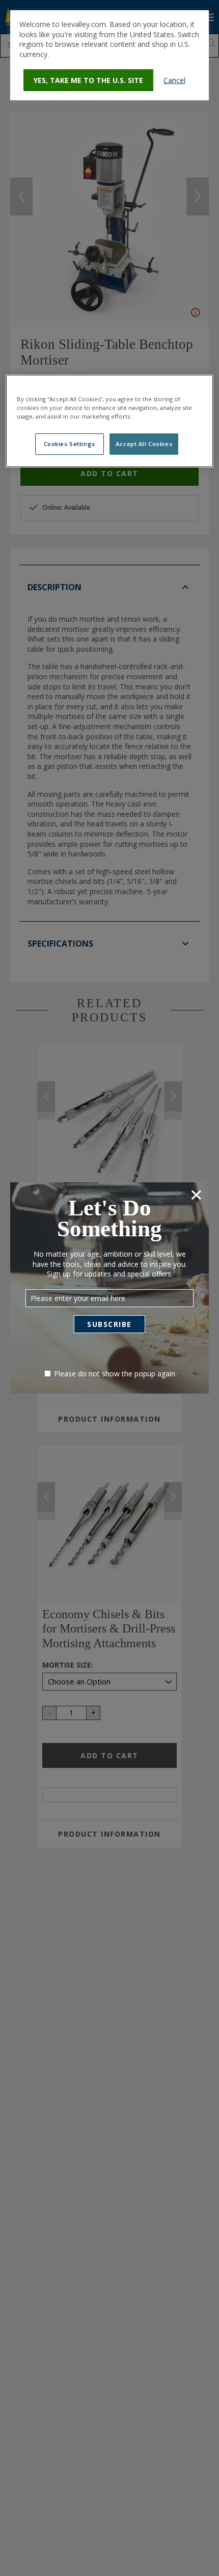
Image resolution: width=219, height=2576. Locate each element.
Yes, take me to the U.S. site (88, 80)
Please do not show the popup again (115, 1374)
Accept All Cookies (144, 444)
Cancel (174, 80)
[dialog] (109, 55)
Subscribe (109, 1324)
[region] (110, 421)
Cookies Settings (70, 444)
